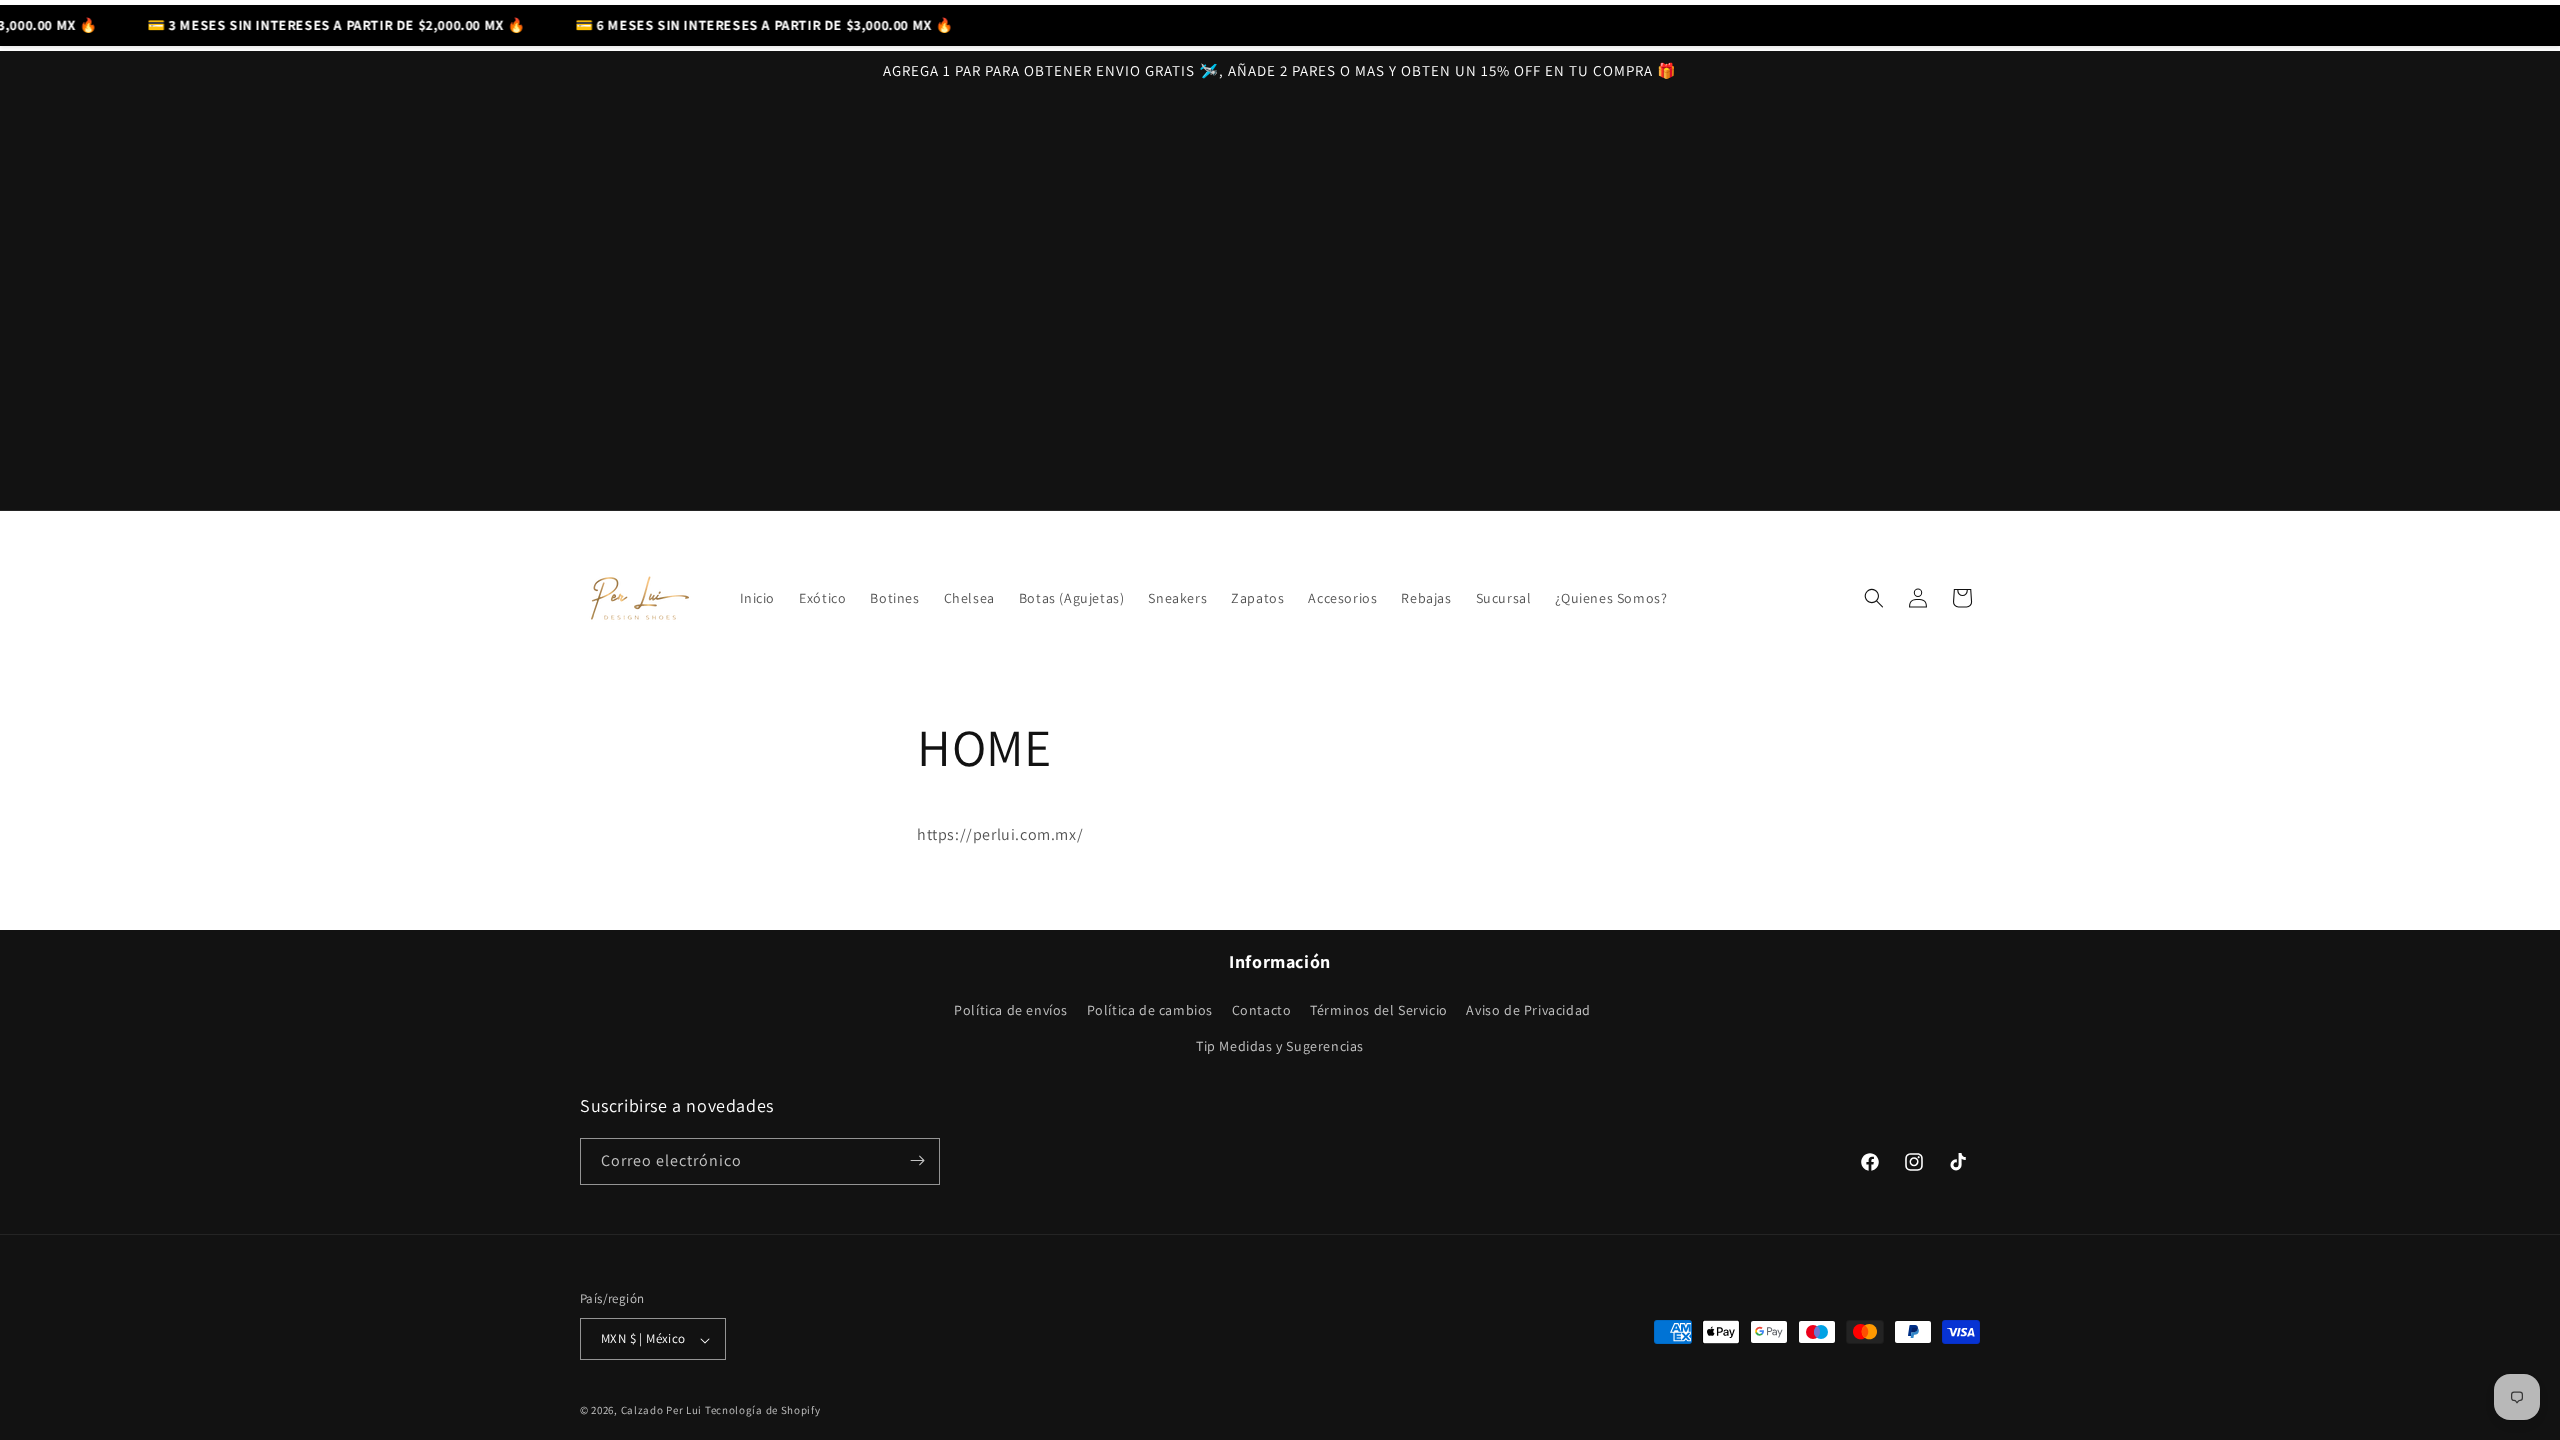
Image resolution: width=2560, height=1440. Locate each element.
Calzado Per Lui (662, 1410)
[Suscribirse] (917, 1160)
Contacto (1262, 1010)
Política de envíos (1011, 1010)
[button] (1874, 598)
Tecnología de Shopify (763, 1410)
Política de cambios (1150, 1010)
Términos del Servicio (1379, 1010)
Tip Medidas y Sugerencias (1280, 1046)
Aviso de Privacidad (1528, 1010)
